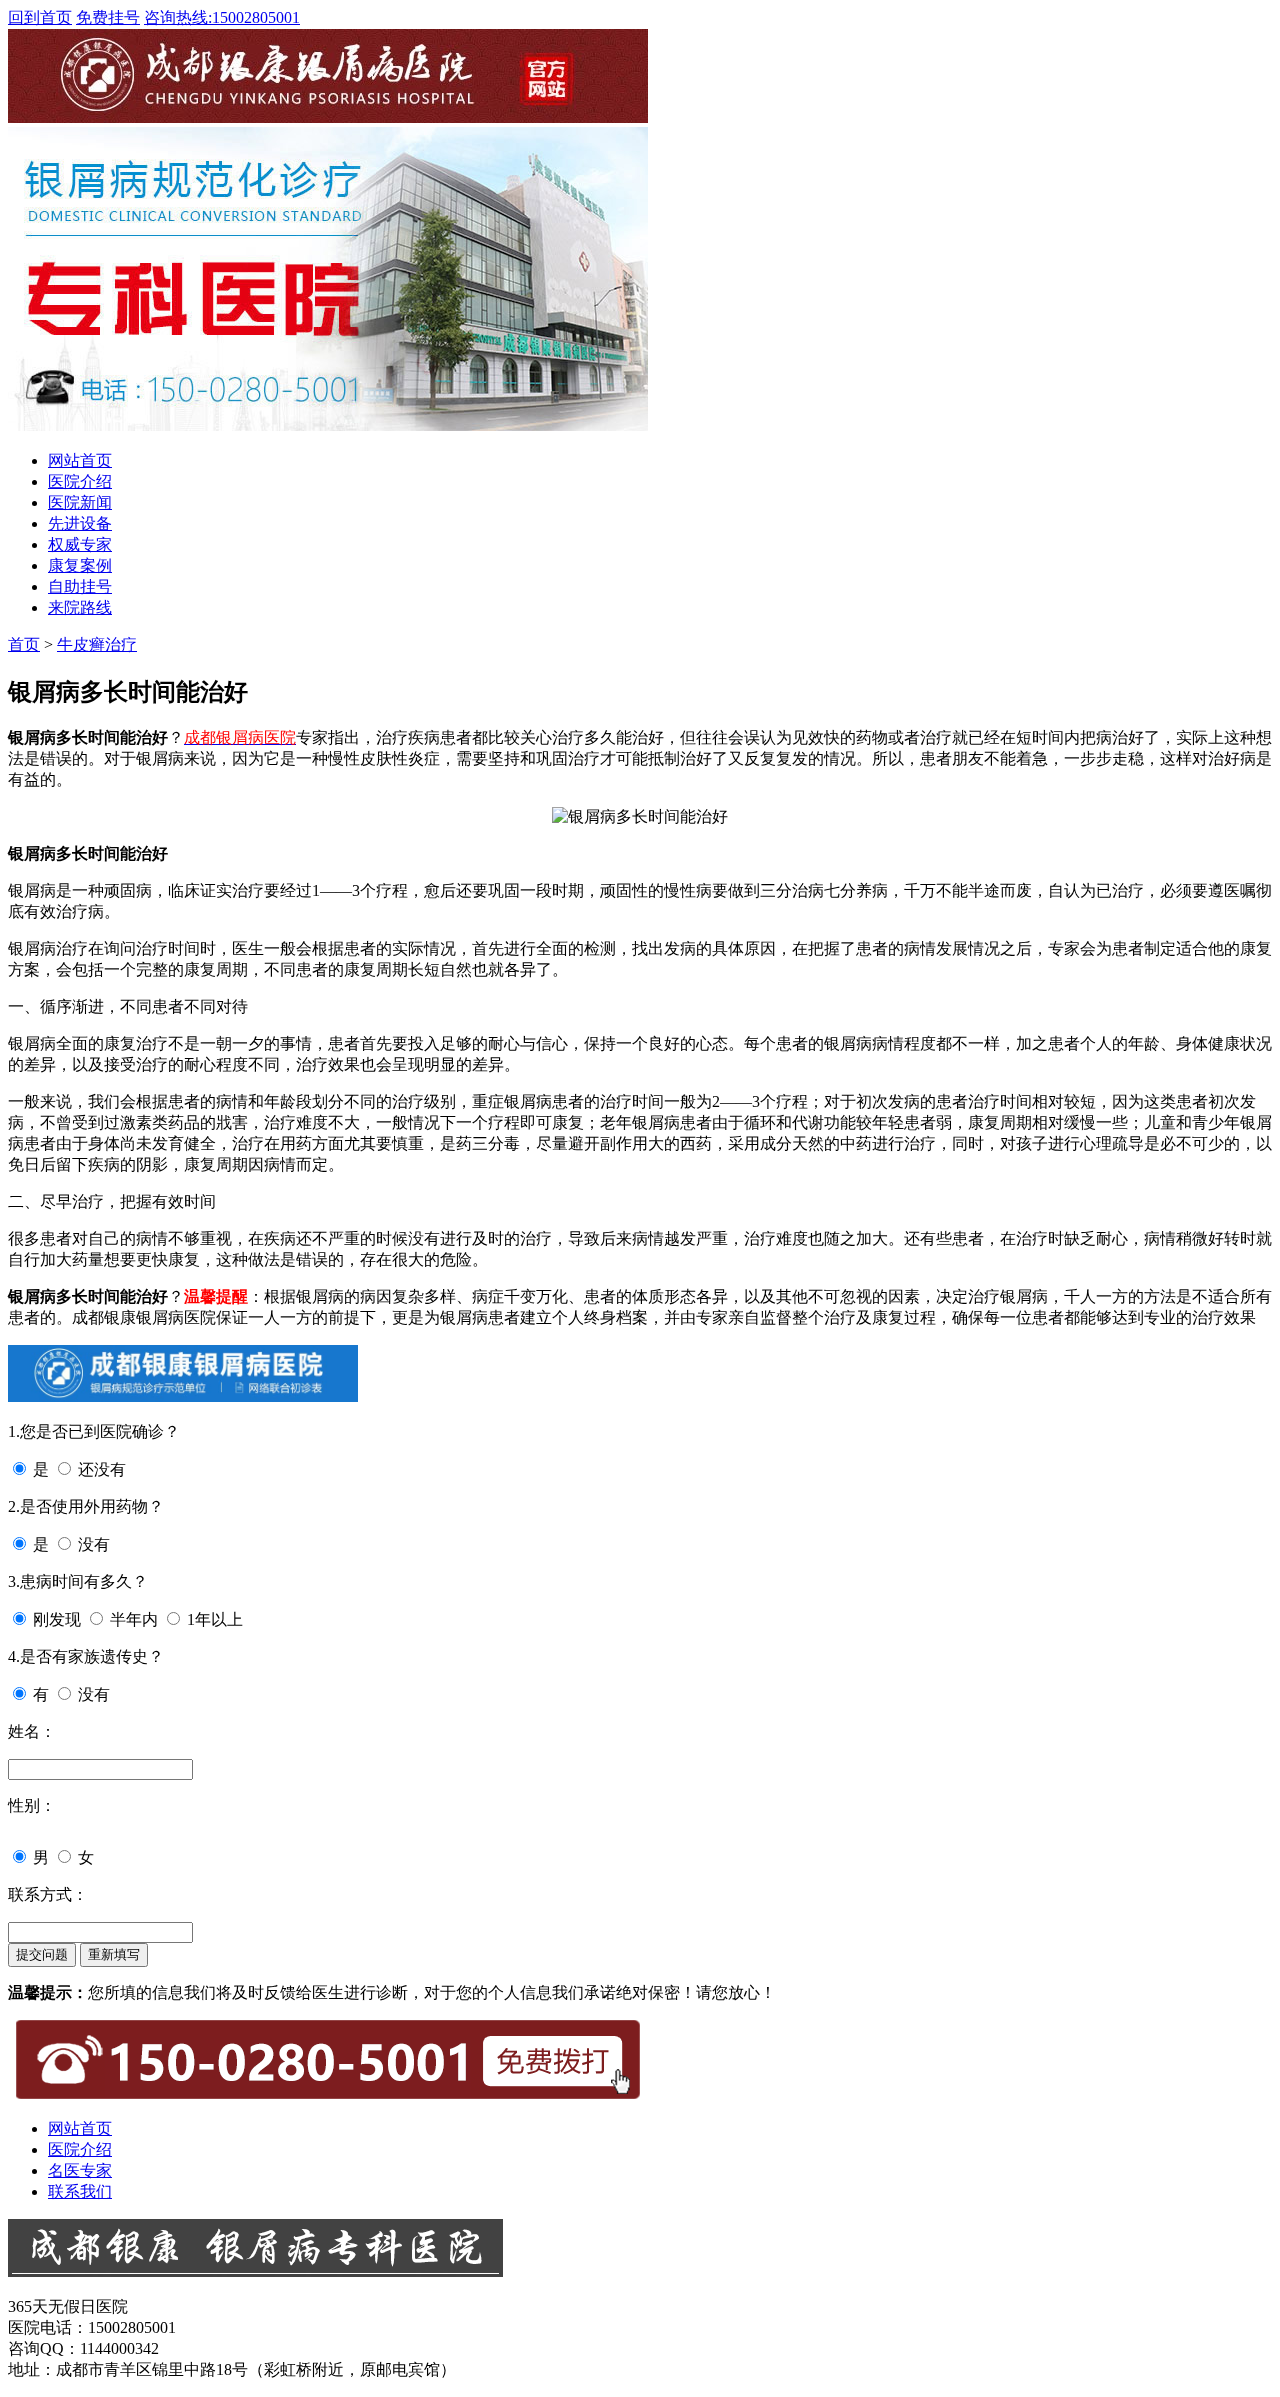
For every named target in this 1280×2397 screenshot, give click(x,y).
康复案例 (80, 565)
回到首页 (40, 17)
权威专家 (80, 544)
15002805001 (222, 17)
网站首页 (80, 460)
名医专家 (80, 2170)
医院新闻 (80, 502)
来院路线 (80, 607)
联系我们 (80, 2191)
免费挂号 (108, 17)
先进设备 (80, 523)
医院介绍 (80, 481)
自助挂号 (80, 586)
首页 (24, 644)
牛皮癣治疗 (97, 644)
